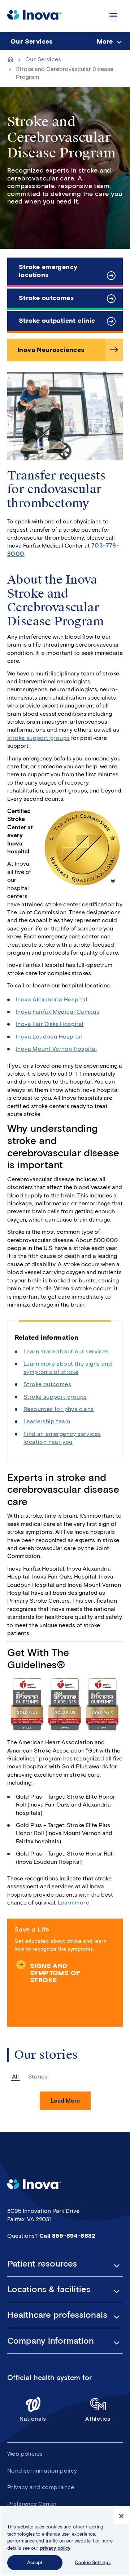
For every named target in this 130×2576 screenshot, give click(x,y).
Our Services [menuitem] (32, 41)
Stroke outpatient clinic (57, 321)
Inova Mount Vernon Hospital (57, 1049)
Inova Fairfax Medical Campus (58, 1012)
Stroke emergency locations (48, 271)
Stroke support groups (55, 1397)
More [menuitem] (105, 41)
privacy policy (55, 2548)
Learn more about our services (66, 1351)
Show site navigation (113, 15)
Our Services (43, 59)
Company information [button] (51, 2341)
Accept (35, 2562)
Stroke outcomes (46, 298)
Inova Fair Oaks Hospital (50, 1024)
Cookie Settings (93, 2562)
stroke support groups (38, 738)
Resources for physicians (59, 1409)
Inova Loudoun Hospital (49, 1037)
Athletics (98, 2419)
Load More (65, 2101)
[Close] (121, 2516)
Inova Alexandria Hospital (52, 999)
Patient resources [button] (42, 2264)
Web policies (25, 2454)
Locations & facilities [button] (49, 2289)
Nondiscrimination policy (42, 2471)
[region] (65, 2541)
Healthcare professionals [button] (57, 2315)
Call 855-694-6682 (67, 2236)
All (15, 2077)
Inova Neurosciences (51, 350)
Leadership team (47, 1421)
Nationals (33, 2419)
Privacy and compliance (41, 2487)
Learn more (73, 1903)
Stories (38, 2077)
